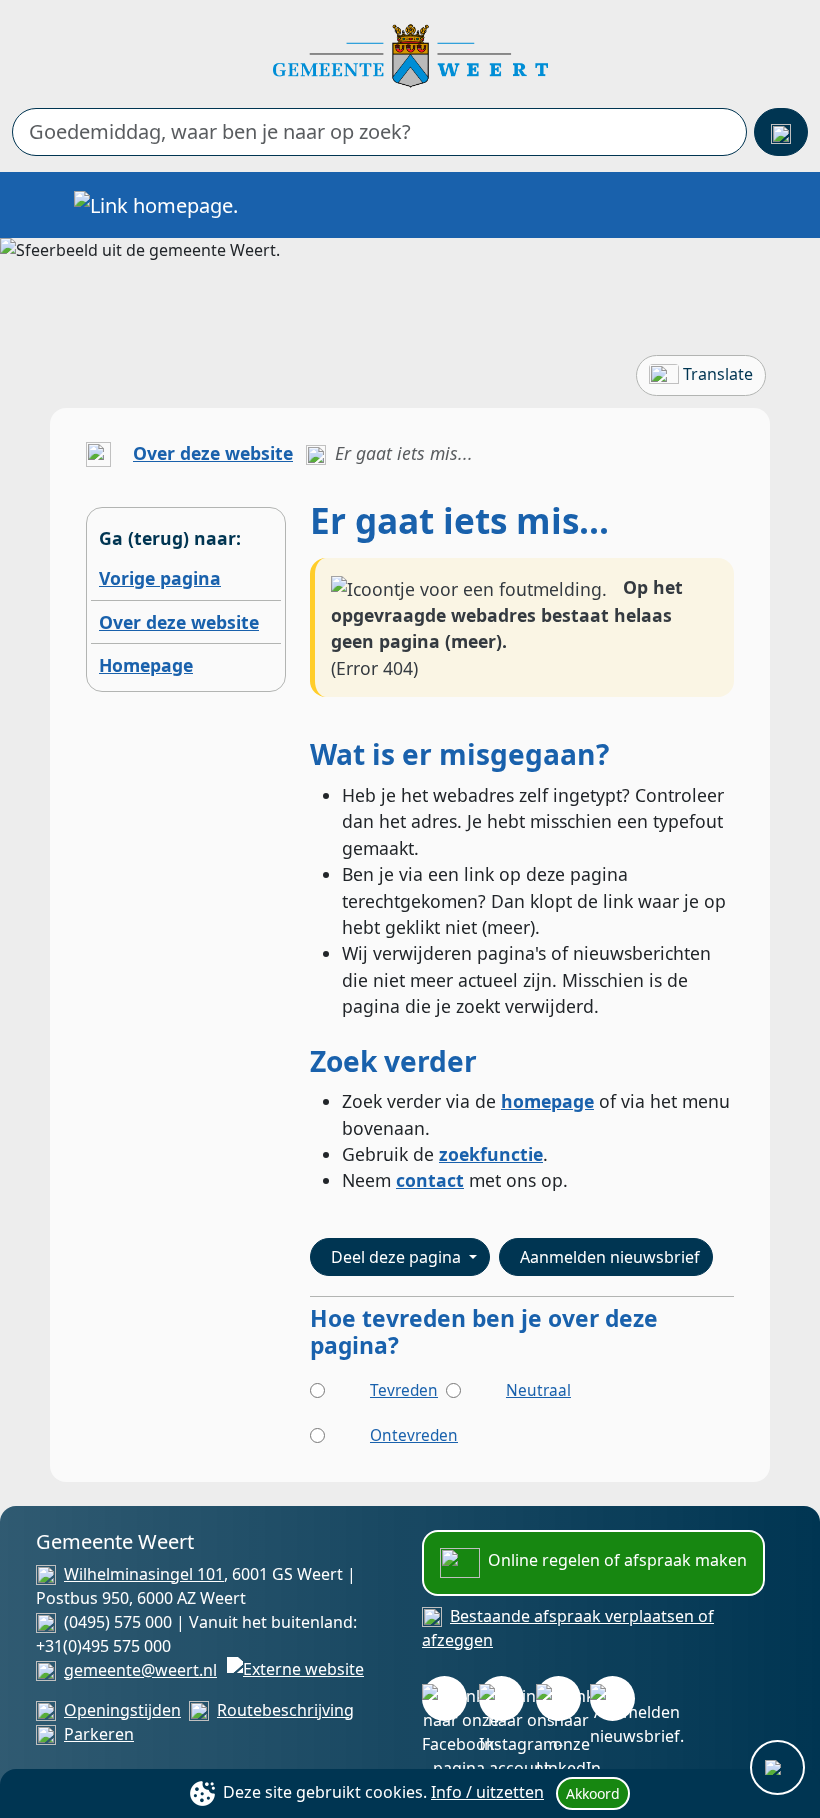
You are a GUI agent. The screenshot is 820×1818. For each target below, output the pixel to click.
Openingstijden (122, 1710)
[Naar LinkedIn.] (558, 1698)
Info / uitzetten (487, 1792)
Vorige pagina (160, 578)
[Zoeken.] (781, 132)
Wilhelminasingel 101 (144, 1574)
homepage (547, 1101)
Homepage (146, 665)
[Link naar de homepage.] (98, 453)
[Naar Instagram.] (501, 1698)
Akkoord (593, 1793)
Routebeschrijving (285, 1710)
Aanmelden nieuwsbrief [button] (610, 1257)
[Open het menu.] (739, 205)
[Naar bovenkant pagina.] (777, 1767)
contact (430, 1180)
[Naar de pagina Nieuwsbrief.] (612, 1698)
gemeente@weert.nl (140, 1670)
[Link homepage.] (156, 205)
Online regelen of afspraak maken (617, 1560)
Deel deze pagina (398, 1257)
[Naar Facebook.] (444, 1698)
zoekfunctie (491, 1154)
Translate (718, 374)
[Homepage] (410, 54)
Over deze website (213, 453)
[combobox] (379, 132)
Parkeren (99, 1734)
